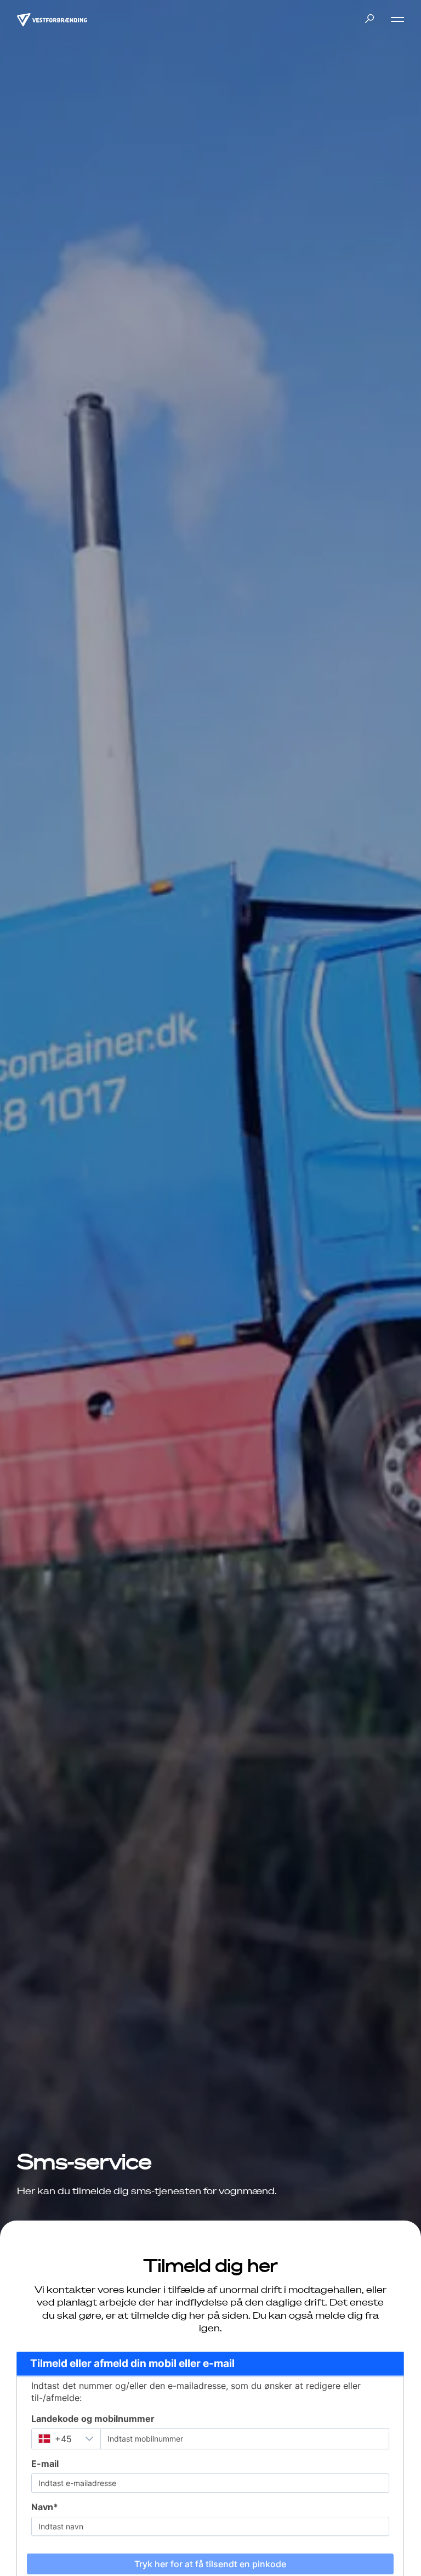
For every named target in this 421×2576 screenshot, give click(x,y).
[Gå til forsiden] (52, 19)
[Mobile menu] (393, 19)
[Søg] (369, 19)
